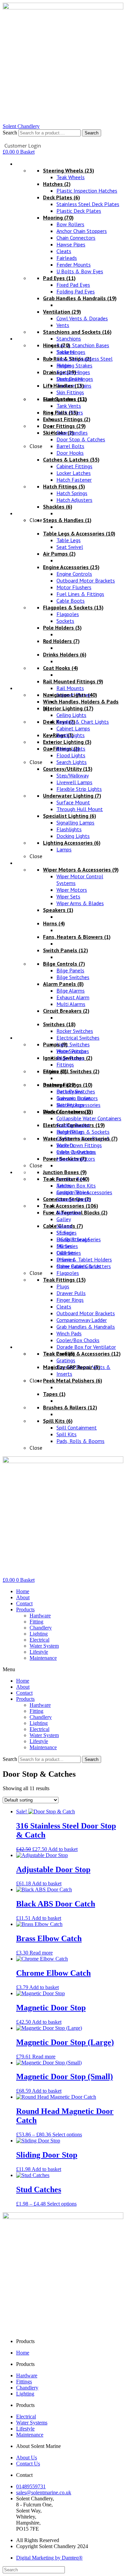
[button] (63, 1669)
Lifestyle (39, 1652)
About (23, 1597)
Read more (41, 1953)
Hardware (40, 1616)
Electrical (39, 1640)
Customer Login (23, 146)
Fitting (36, 1622)
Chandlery (41, 1628)
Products (25, 1609)
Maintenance (43, 1658)
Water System (44, 1646)
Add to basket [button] (63, 1849)
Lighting (39, 1634)
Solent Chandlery (21, 126)
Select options (67, 2135)
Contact (24, 1603)
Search (10, 133)
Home (23, 1591)
